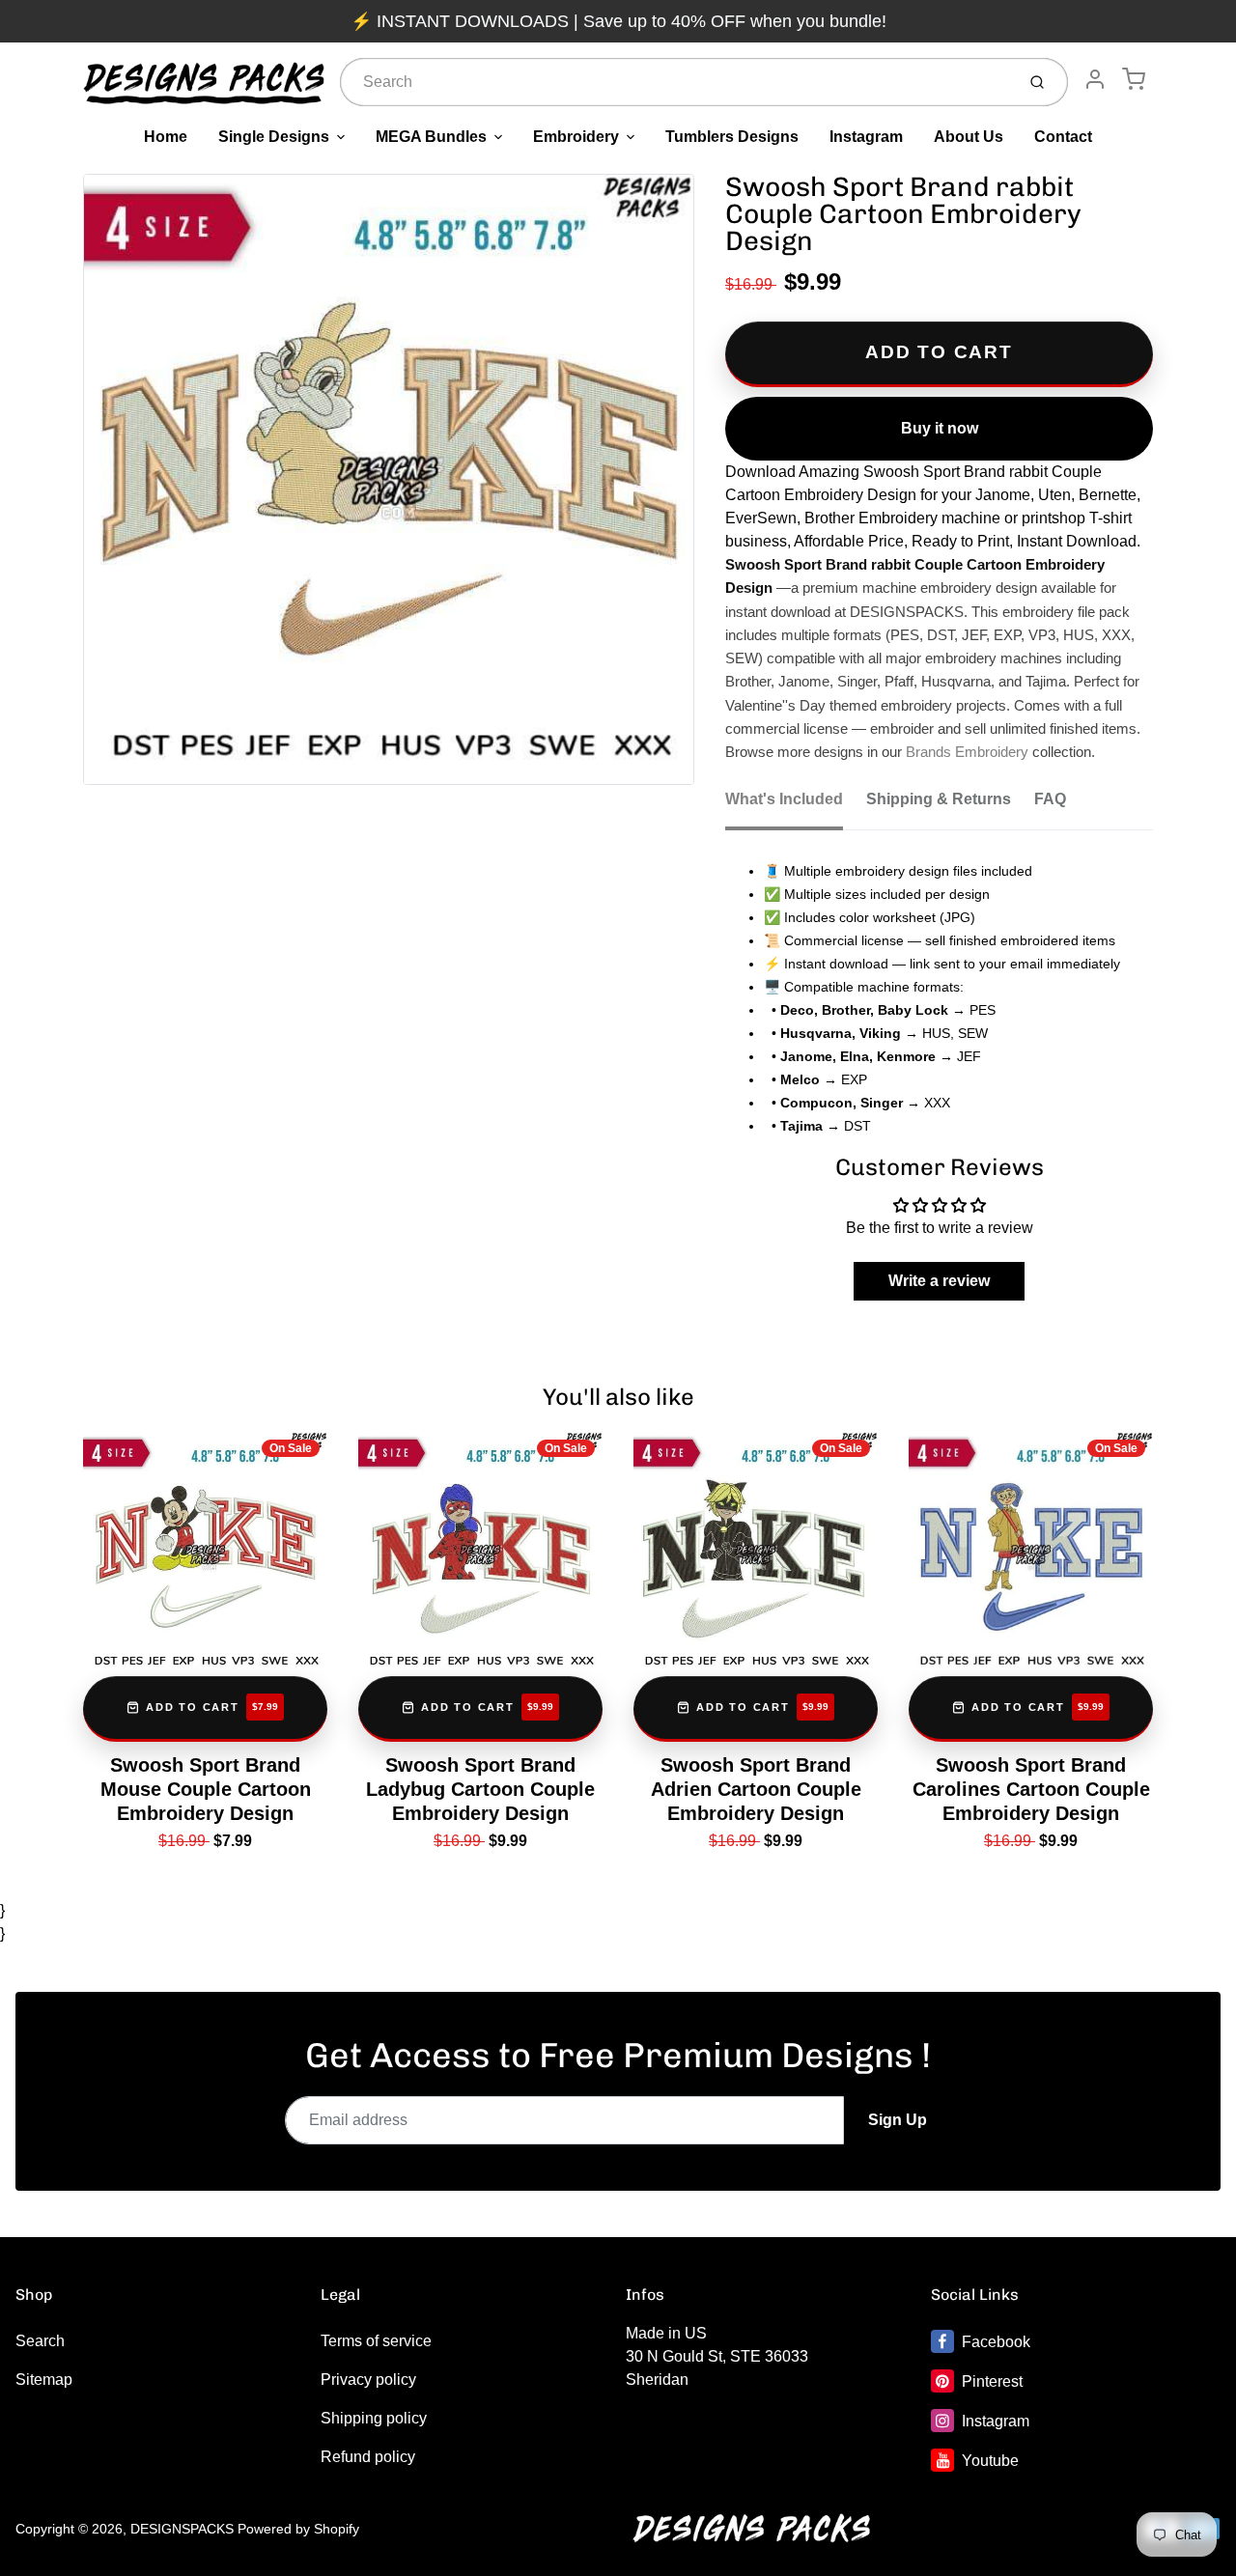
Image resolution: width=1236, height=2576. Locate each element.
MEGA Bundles (431, 137)
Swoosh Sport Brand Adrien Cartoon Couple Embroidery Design (756, 1789)
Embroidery (576, 137)
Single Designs (274, 137)
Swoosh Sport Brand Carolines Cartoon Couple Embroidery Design (1031, 1789)
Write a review (939, 1281)
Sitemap (44, 2380)
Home (166, 137)
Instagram (866, 137)
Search (40, 2341)
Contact (1063, 137)
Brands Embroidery (967, 752)
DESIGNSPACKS (182, 2529)
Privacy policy (368, 2380)
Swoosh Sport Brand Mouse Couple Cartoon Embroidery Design (206, 1789)
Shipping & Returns (939, 799)
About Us (969, 137)
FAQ (1050, 799)
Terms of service (376, 2341)
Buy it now (940, 428)
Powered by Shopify (298, 2529)
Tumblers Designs (732, 137)
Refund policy (368, 2457)
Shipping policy (374, 2418)
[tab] (796, 805)
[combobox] (675, 82)
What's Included (784, 799)
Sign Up (898, 2120)
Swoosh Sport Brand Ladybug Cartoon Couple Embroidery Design (480, 1789)
